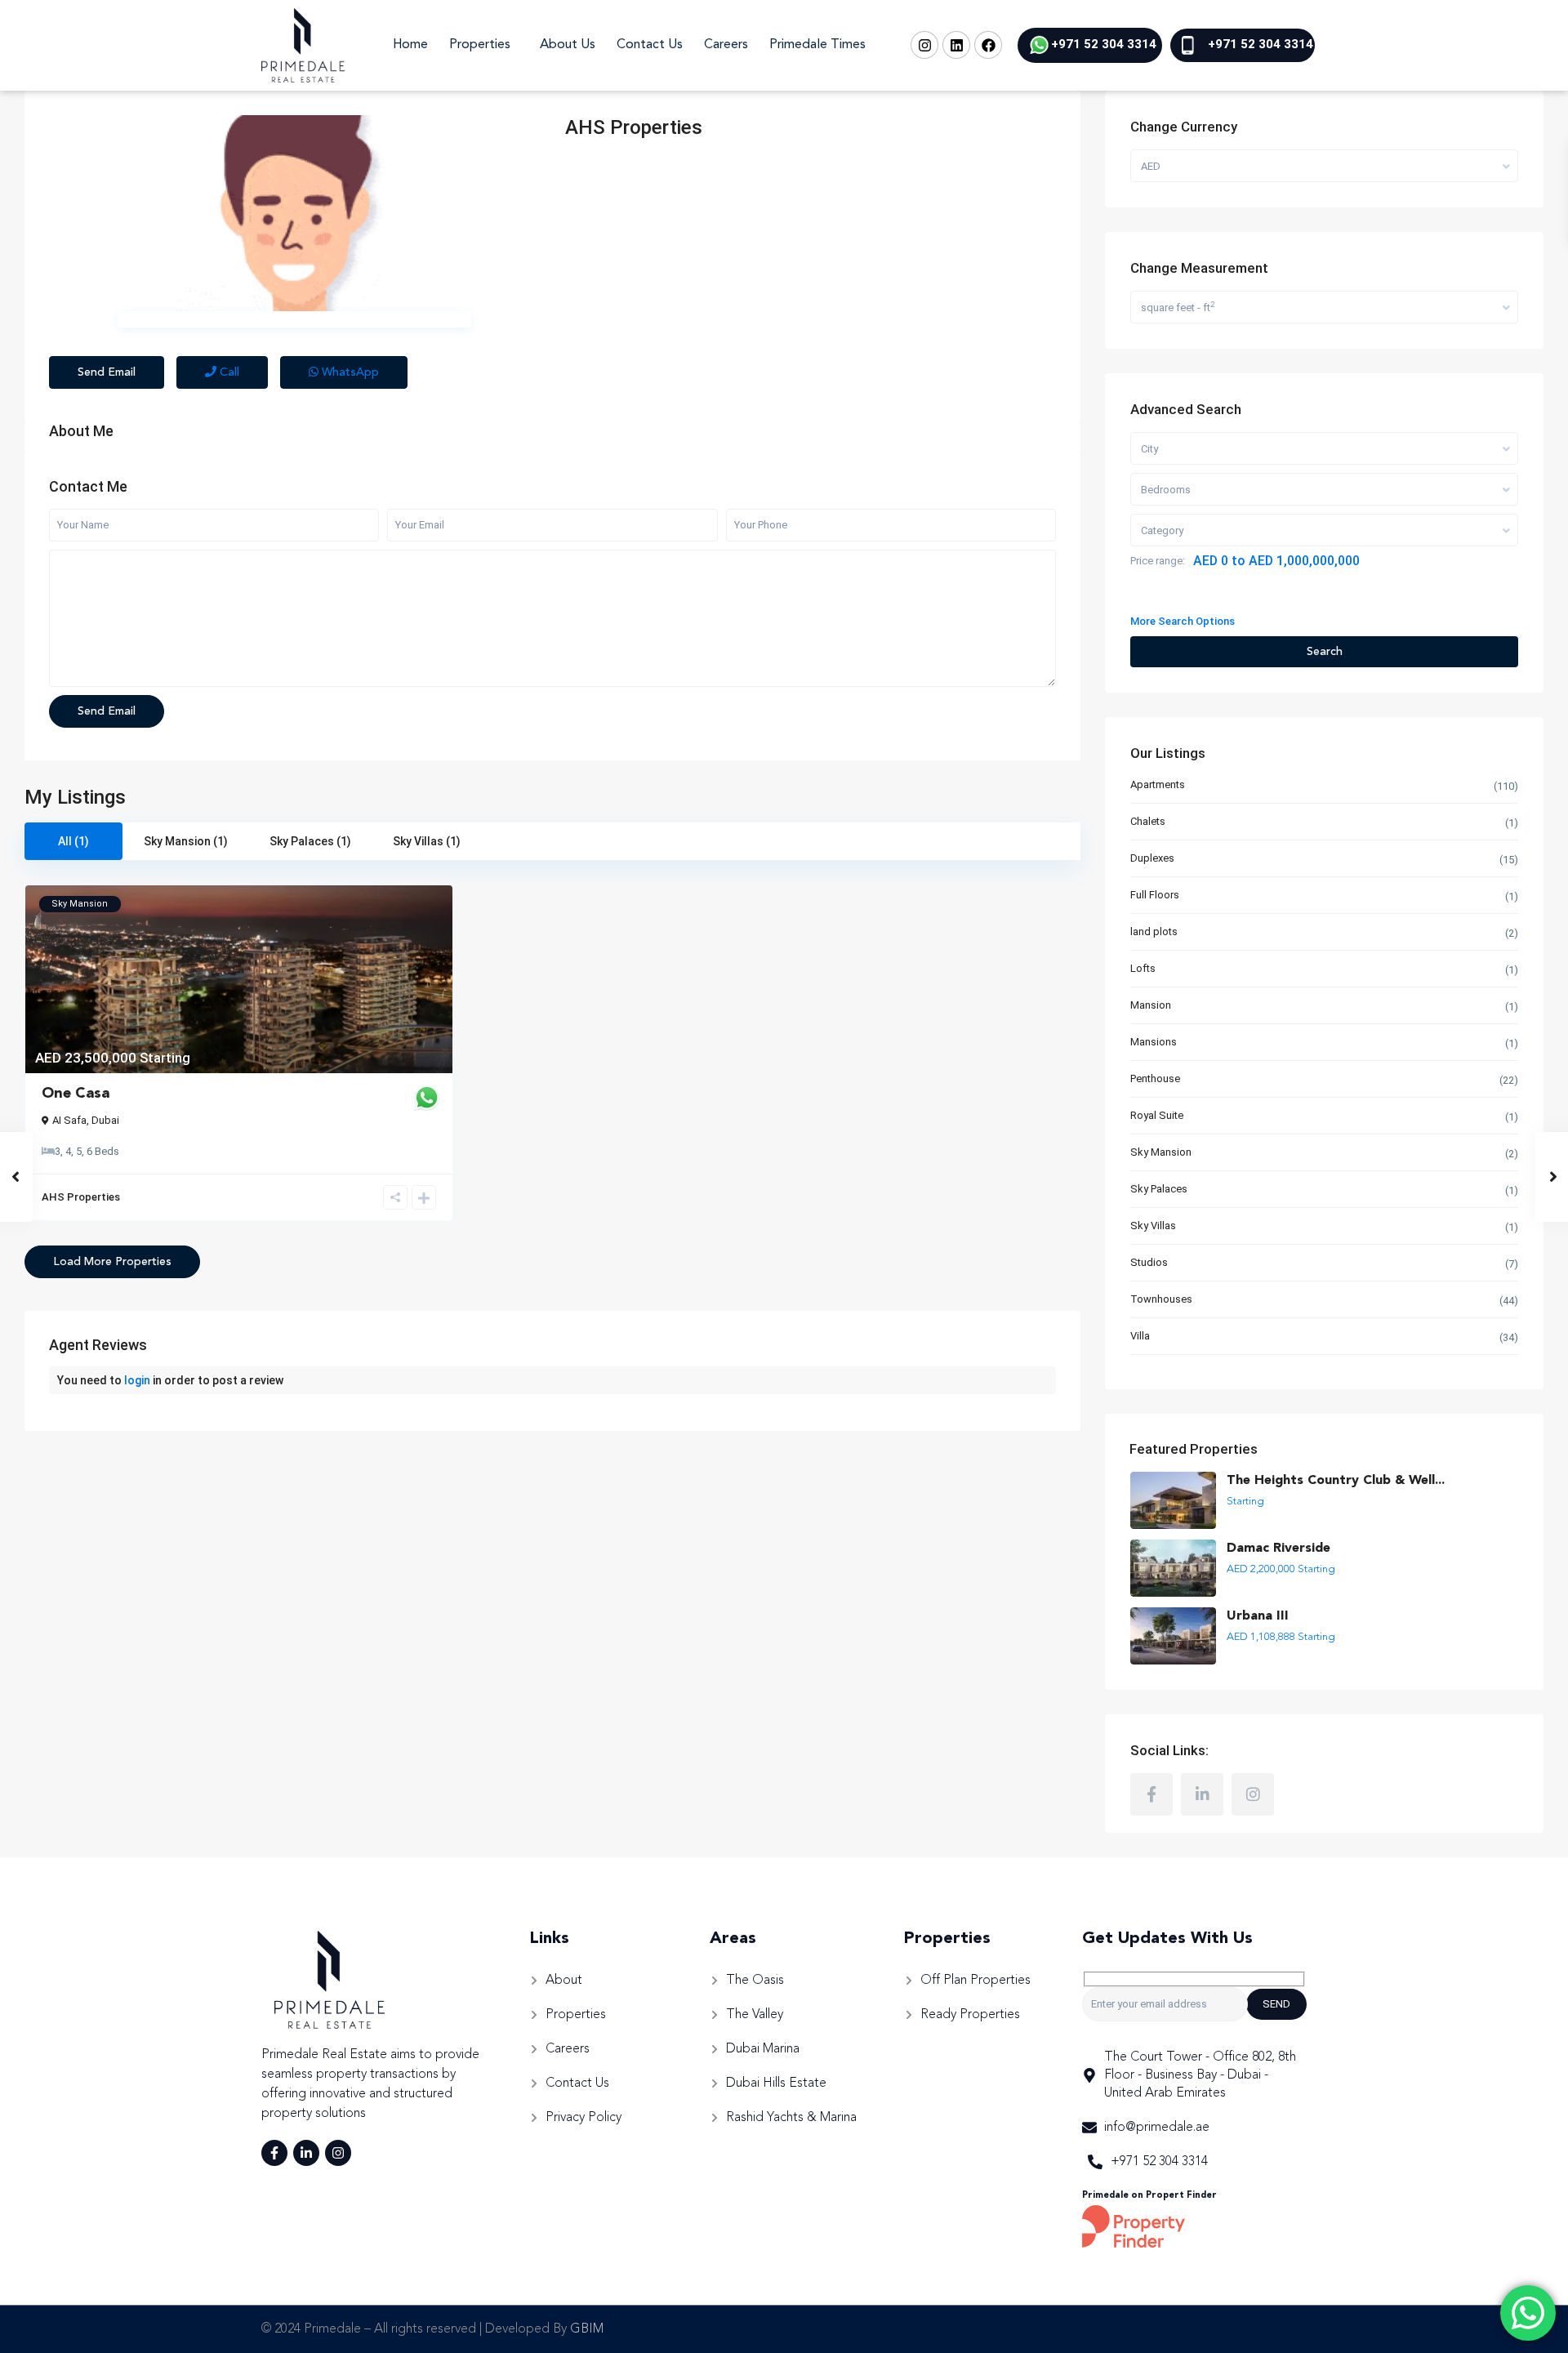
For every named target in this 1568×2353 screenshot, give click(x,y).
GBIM (587, 2329)
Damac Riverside (1278, 1549)
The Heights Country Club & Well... (1336, 1481)
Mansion (1151, 1005)
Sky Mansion (1161, 1152)
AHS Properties (634, 127)
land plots (1154, 931)
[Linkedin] (956, 45)
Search (1325, 652)
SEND (1276, 2004)
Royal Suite (1157, 1115)
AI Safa (69, 1120)
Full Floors (1155, 895)
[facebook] (1151, 1794)
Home (410, 45)
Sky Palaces (1159, 1189)
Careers (726, 45)
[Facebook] (988, 45)
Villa (1140, 1336)
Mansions (1154, 1042)
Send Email (107, 372)
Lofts (1143, 968)
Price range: (1158, 561)
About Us (568, 45)
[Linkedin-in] (306, 2153)
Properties (480, 45)
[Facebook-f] (274, 2153)
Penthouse (1155, 1078)
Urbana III (1258, 1616)
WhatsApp (349, 372)
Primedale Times (817, 45)
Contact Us (650, 45)
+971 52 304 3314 (1104, 44)
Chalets (1148, 821)
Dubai (105, 1120)
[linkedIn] (1202, 1794)
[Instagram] (924, 45)
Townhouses (1161, 1299)
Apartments (1158, 784)
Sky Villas (1153, 1226)
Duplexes (1152, 858)
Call (228, 372)
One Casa (76, 1094)
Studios (1149, 1262)
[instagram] (1253, 1794)
